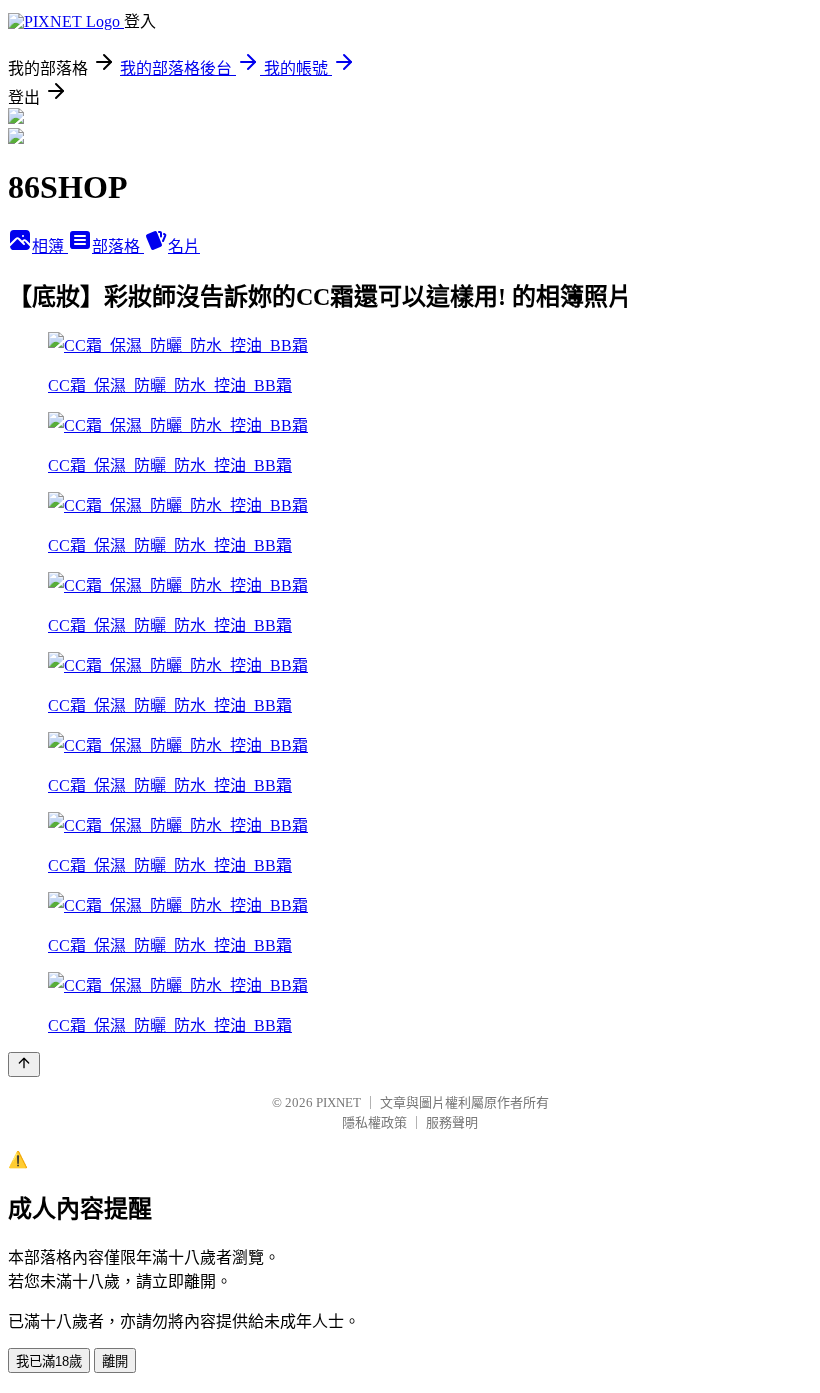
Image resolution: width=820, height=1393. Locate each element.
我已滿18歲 (49, 1361)
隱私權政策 (374, 1122)
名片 (184, 246)
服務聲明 (452, 1122)
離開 (115, 1361)
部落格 (118, 246)
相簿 (50, 246)
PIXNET (338, 1102)
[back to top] (24, 1064)
